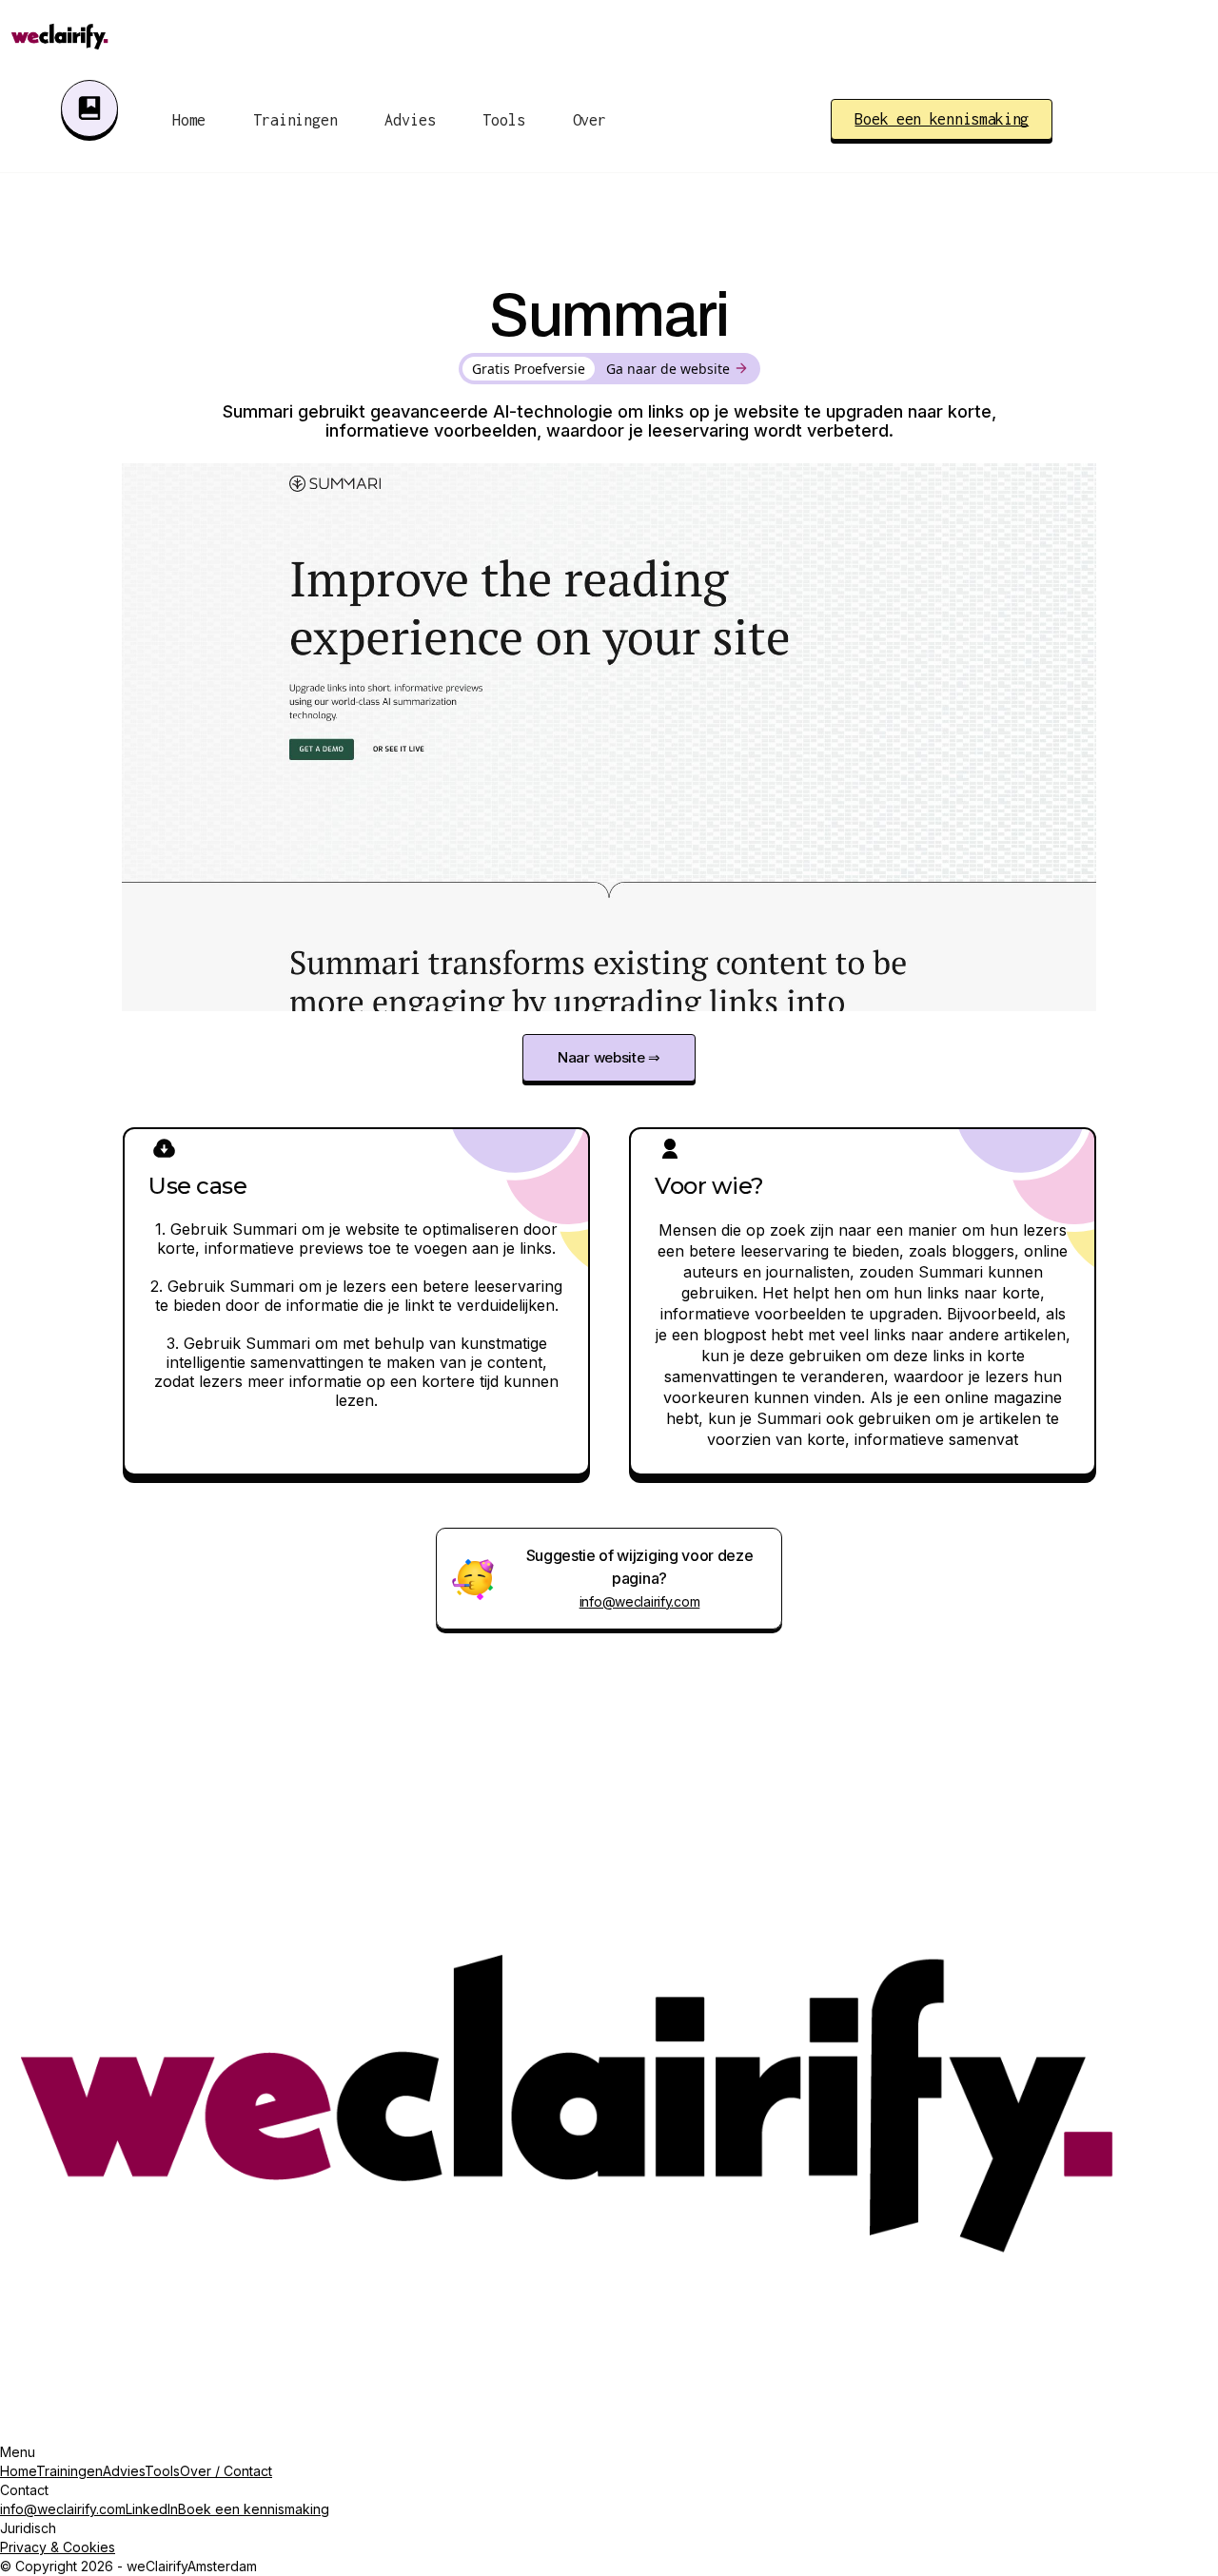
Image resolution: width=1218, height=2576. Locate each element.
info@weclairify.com (640, 1601)
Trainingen (295, 120)
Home (189, 120)
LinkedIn (152, 2509)
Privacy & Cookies (58, 2547)
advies (410, 120)
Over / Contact (226, 2471)
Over (589, 120)
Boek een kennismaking (254, 2509)
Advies (124, 2471)
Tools (503, 120)
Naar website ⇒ (609, 1057)
